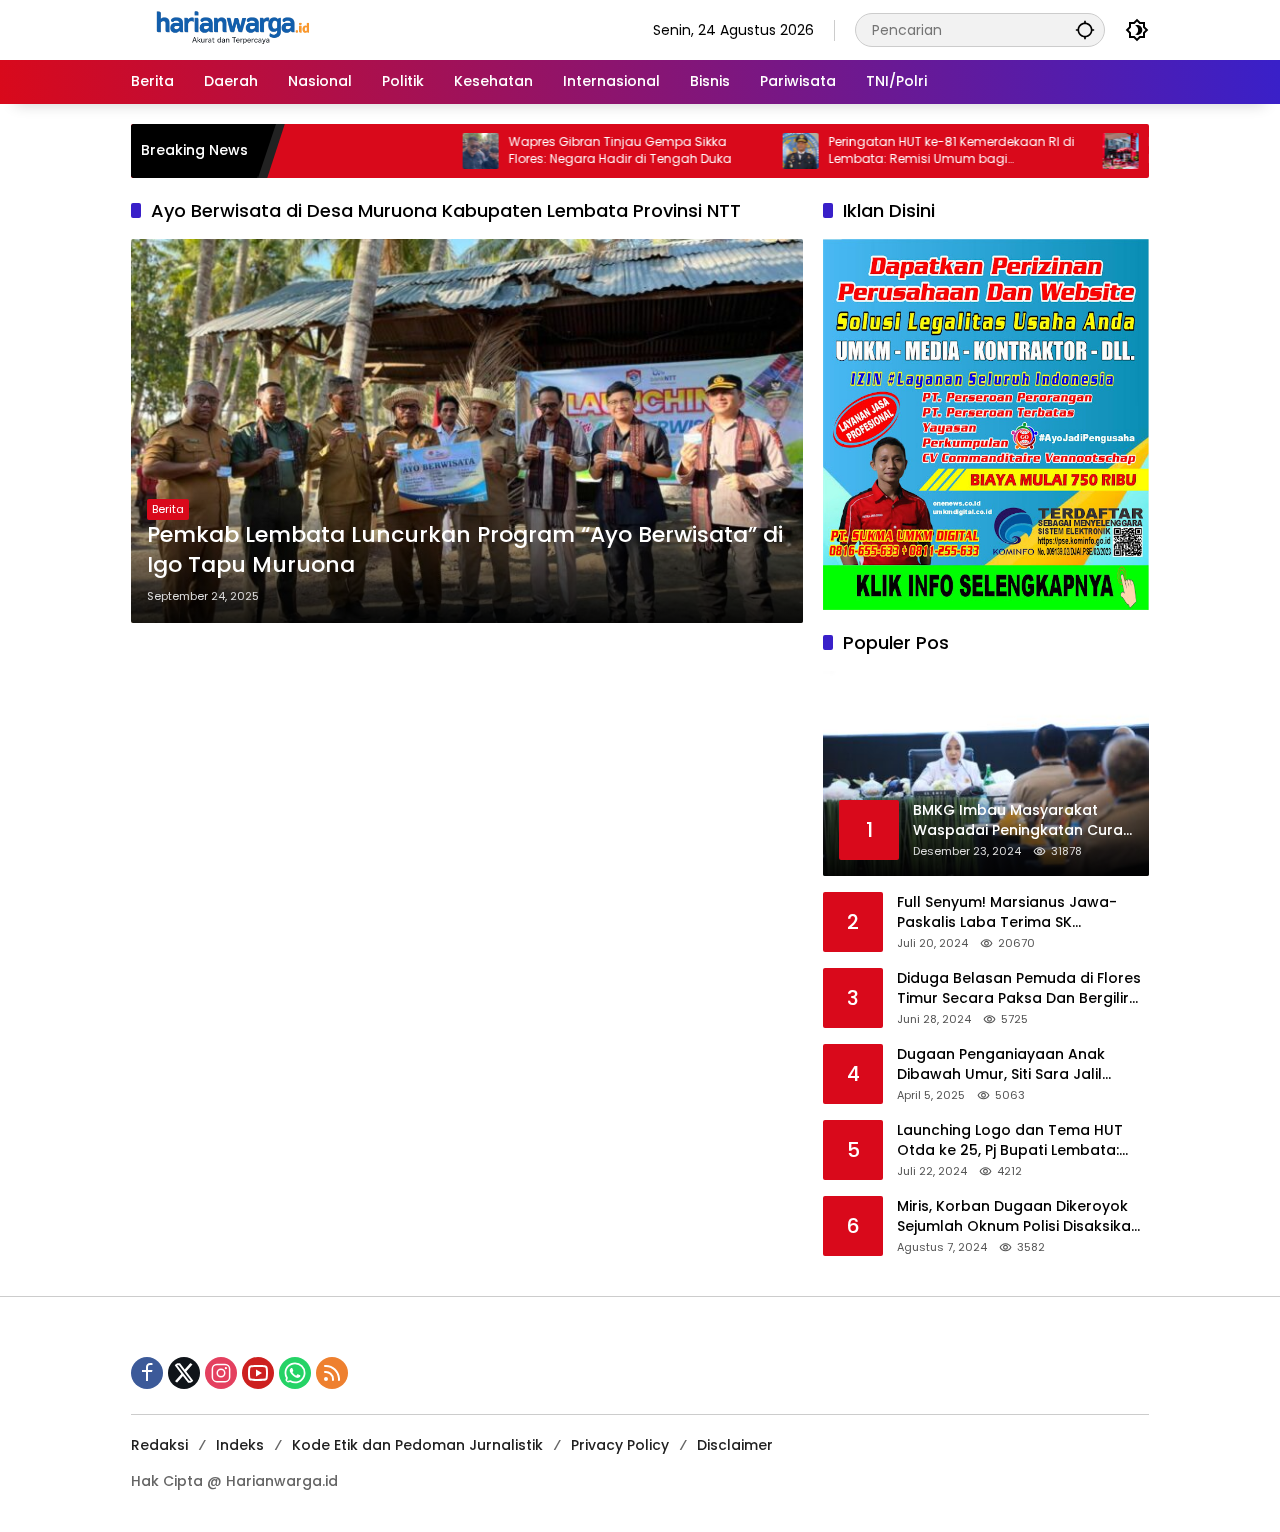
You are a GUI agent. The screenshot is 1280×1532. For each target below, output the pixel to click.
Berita (168, 509)
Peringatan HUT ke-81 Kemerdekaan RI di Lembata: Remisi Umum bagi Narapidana (895, 151)
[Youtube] (258, 1373)
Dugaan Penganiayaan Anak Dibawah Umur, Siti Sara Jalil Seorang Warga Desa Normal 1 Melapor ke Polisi (1009, 1064)
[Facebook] (147, 1373)
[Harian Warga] (231, 29)
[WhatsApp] (295, 1373)
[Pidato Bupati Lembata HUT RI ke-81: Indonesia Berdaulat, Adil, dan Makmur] (1064, 151)
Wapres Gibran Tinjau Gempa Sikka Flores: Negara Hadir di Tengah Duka (563, 150)
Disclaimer (735, 1445)
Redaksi (159, 1445)
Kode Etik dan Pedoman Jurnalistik (417, 1445)
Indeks (240, 1445)
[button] (1085, 29)
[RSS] (332, 1373)
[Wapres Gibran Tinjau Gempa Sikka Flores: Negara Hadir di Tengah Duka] (424, 151)
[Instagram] (221, 1373)
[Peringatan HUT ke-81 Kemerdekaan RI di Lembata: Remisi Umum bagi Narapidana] (744, 151)
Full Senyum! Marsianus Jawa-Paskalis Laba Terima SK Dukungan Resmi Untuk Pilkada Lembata (1009, 912)
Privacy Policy (620, 1445)
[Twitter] (184, 1373)
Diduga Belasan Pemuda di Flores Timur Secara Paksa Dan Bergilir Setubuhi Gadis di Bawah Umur (1019, 988)
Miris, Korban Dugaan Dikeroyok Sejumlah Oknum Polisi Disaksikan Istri (1018, 1216)
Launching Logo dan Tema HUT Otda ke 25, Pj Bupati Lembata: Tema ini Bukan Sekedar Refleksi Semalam (1014, 1140)
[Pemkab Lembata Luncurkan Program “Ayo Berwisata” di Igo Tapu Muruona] (467, 431)
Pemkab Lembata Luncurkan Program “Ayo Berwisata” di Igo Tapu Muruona (465, 550)
